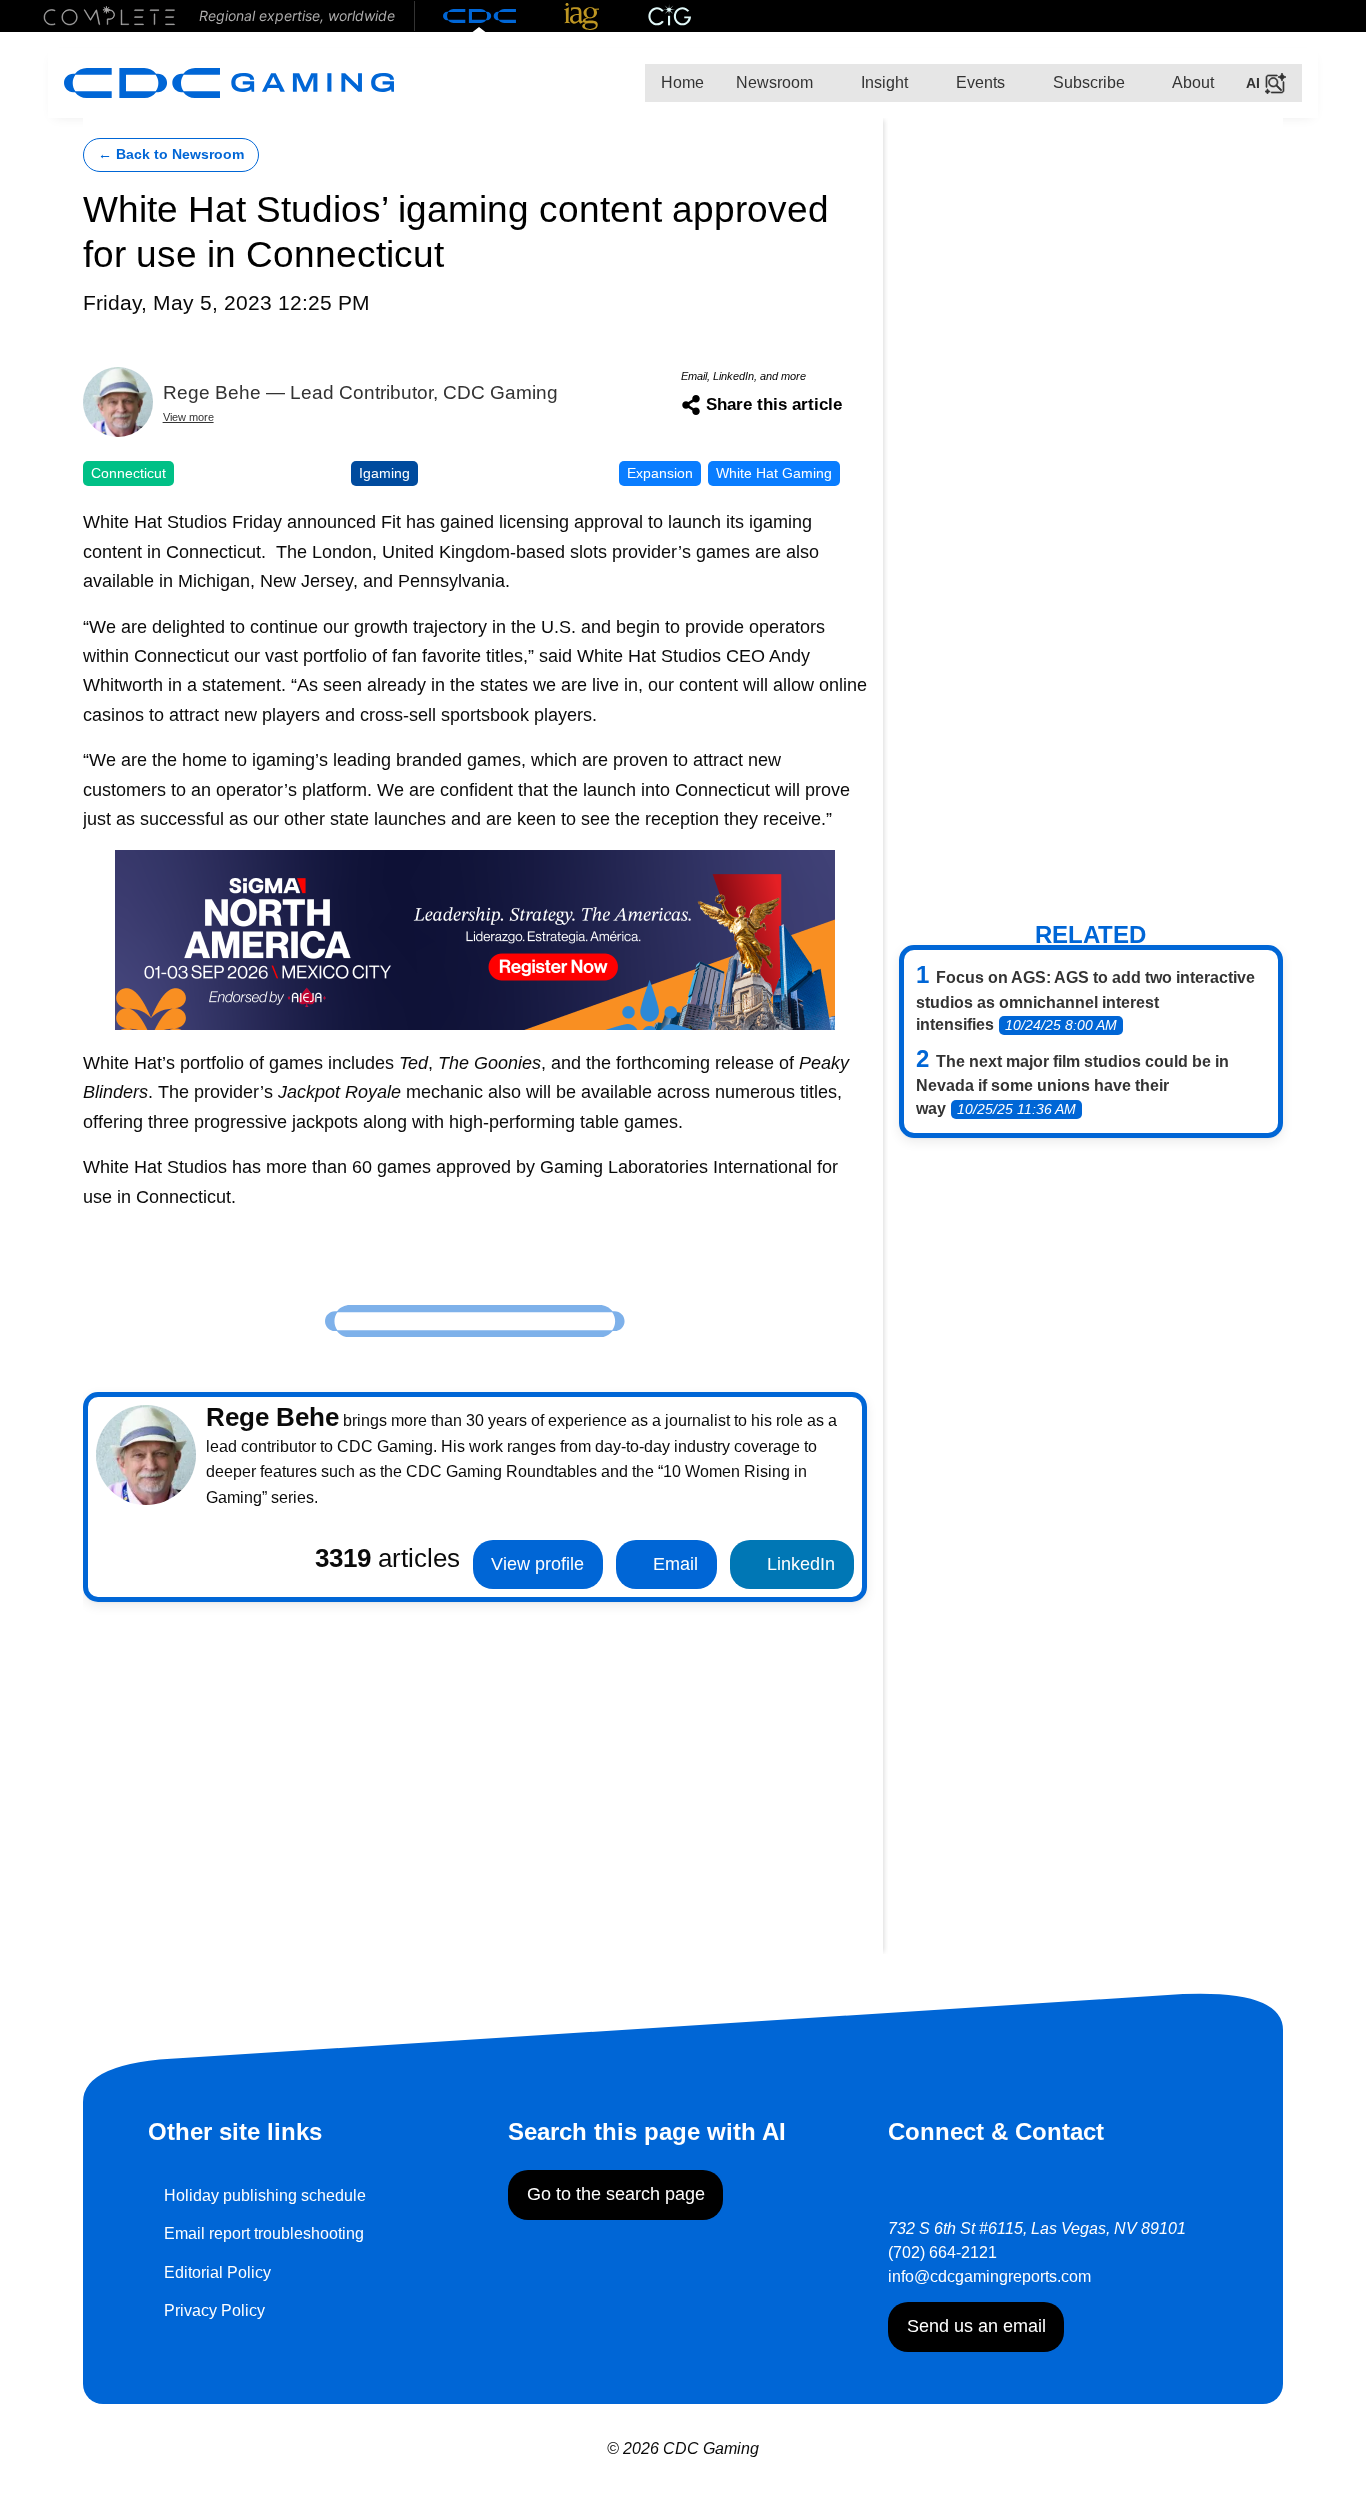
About (1191, 82)
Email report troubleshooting (264, 2233)
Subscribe (1087, 82)
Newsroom (774, 82)
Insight (882, 82)
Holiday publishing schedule (265, 2195)
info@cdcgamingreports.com (989, 2276)
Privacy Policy (214, 2310)
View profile (537, 1564)
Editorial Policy (217, 2272)
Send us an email (976, 2326)
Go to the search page (616, 2194)
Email (673, 1564)
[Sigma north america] (475, 937)
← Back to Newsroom (171, 154)
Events (978, 82)
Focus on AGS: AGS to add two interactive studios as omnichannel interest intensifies (1085, 1001)
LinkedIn (798, 1564)
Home (682, 82)
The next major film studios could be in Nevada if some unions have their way (1072, 1085)
